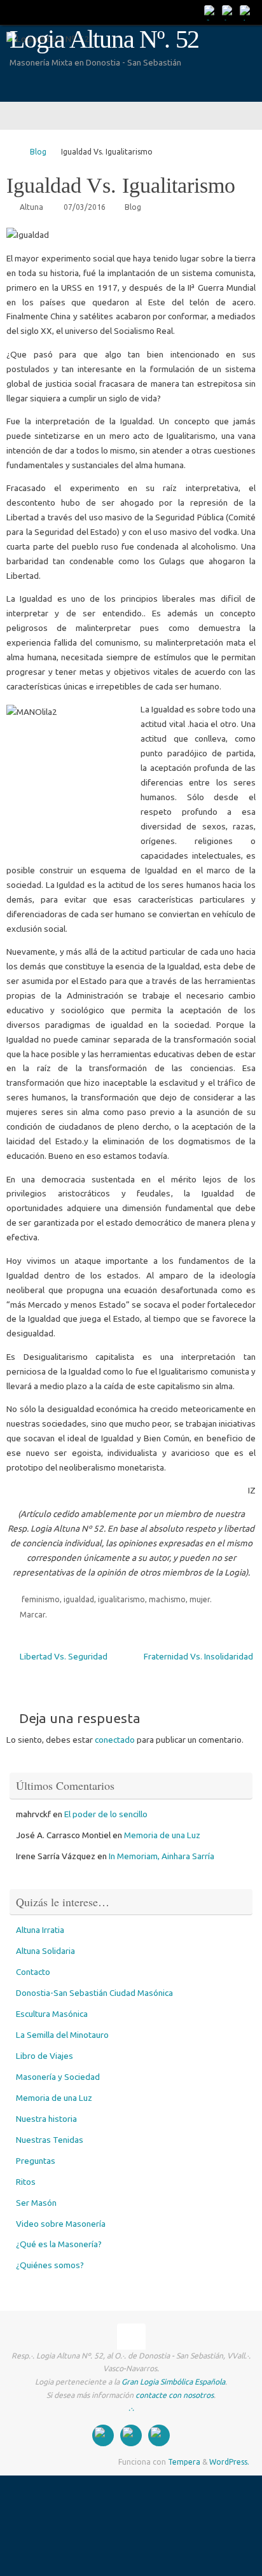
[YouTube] (247, 12)
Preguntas (36, 2161)
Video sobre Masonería (61, 2224)
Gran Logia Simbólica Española (173, 2382)
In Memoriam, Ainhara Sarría (162, 1856)
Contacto (33, 1972)
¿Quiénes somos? (50, 2265)
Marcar (32, 1615)
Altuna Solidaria (45, 1951)
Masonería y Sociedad (58, 2077)
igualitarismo (121, 1599)
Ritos (26, 2182)
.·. (131, 2408)
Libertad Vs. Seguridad (63, 1656)
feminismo (41, 1599)
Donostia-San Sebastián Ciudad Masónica (94, 1993)
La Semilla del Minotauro (62, 2035)
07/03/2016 (85, 207)
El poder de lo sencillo (106, 1814)
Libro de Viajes (45, 2056)
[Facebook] (229, 12)
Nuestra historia (46, 2119)
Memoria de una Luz (162, 1835)
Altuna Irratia (40, 1930)
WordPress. (229, 2462)
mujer (200, 1599)
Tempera (184, 2462)
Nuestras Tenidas (50, 2140)
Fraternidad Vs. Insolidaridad (198, 1656)
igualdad (79, 1599)
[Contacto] (211, 12)
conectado (115, 1740)
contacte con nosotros (175, 2395)
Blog (38, 152)
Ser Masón (36, 2203)
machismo (167, 1599)
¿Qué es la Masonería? (59, 2244)
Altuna (31, 207)
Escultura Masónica (52, 2014)
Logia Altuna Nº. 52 (104, 39)
